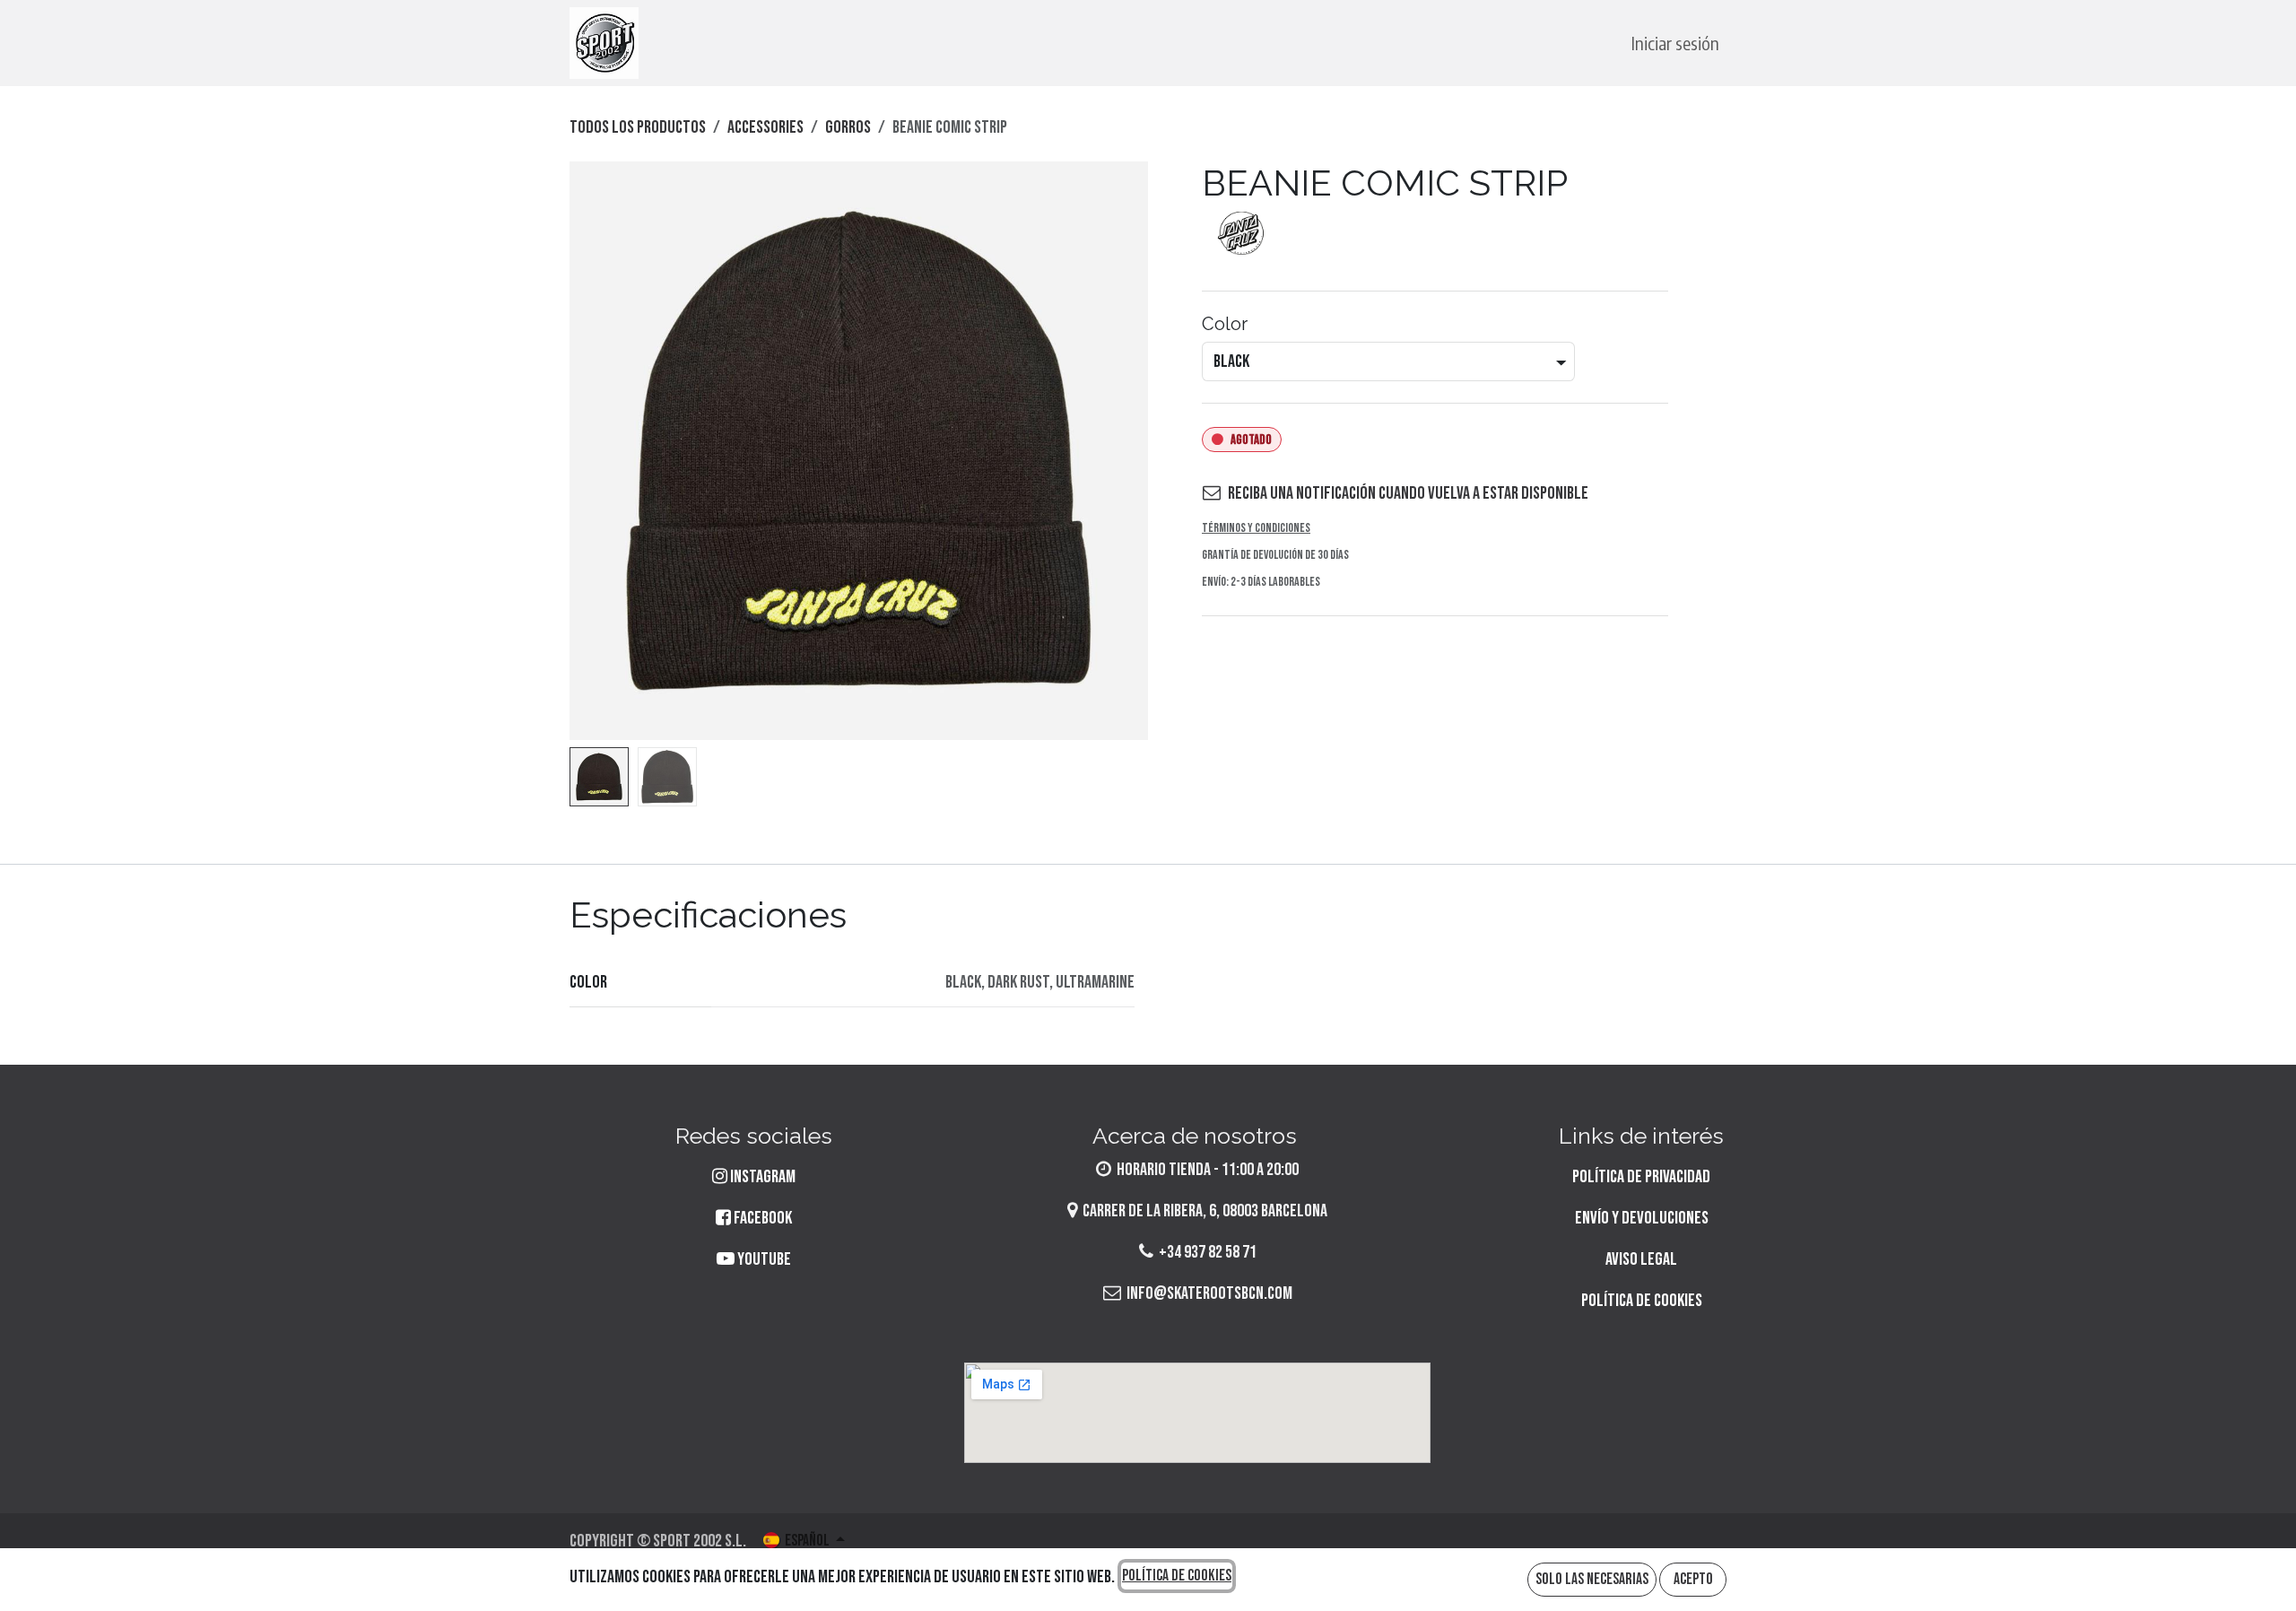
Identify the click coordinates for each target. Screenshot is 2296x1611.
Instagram (763, 1177)
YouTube (763, 1259)
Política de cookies (1642, 1301)
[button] (599, 451)
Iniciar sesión (1675, 43)
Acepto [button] (1693, 1579)
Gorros (848, 127)
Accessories (765, 127)
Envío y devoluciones (1642, 1218)
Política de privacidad (1641, 1177)
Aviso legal (1641, 1259)
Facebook (761, 1218)
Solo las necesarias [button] (1592, 1579)
